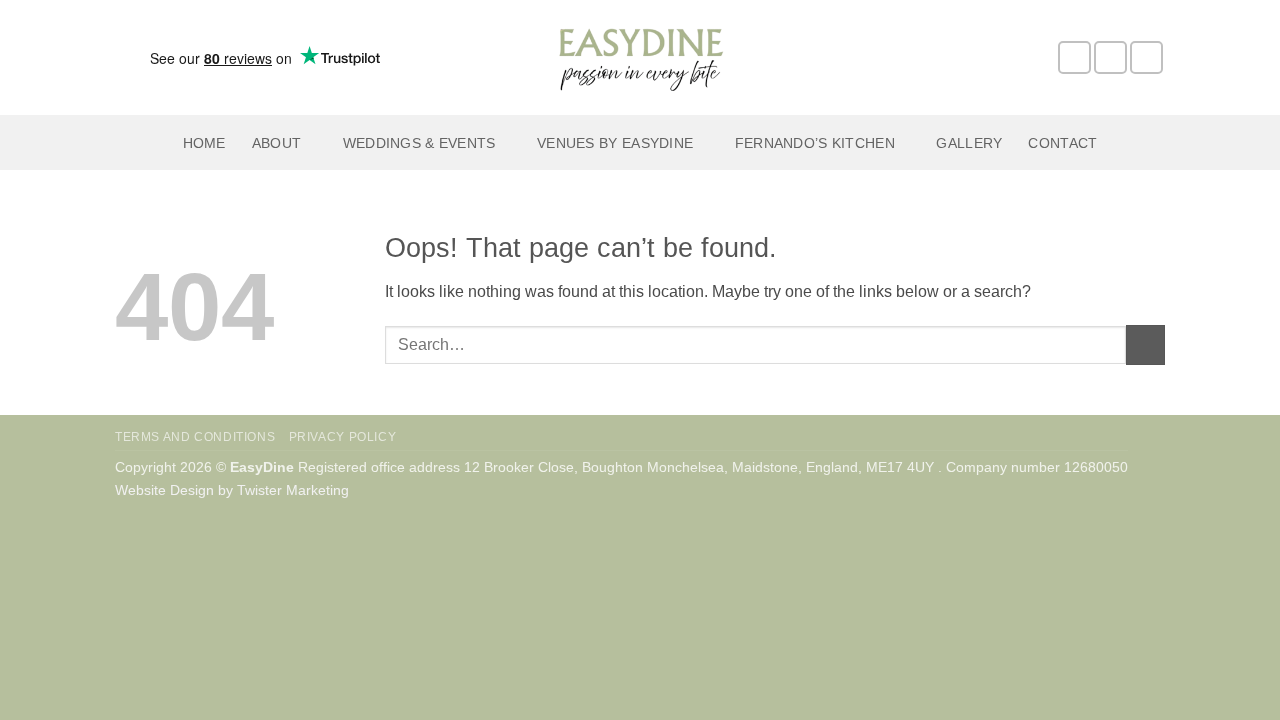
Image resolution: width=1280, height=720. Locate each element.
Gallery (969, 143)
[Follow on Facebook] (1074, 57)
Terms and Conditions (195, 437)
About (276, 143)
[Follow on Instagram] (1110, 57)
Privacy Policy (343, 437)
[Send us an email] (1146, 57)
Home (204, 143)
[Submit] (1145, 344)
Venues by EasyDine (615, 143)
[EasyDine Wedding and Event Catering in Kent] (640, 57)
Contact (1062, 143)
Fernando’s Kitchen (815, 143)
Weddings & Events (419, 143)
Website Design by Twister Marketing (232, 490)
